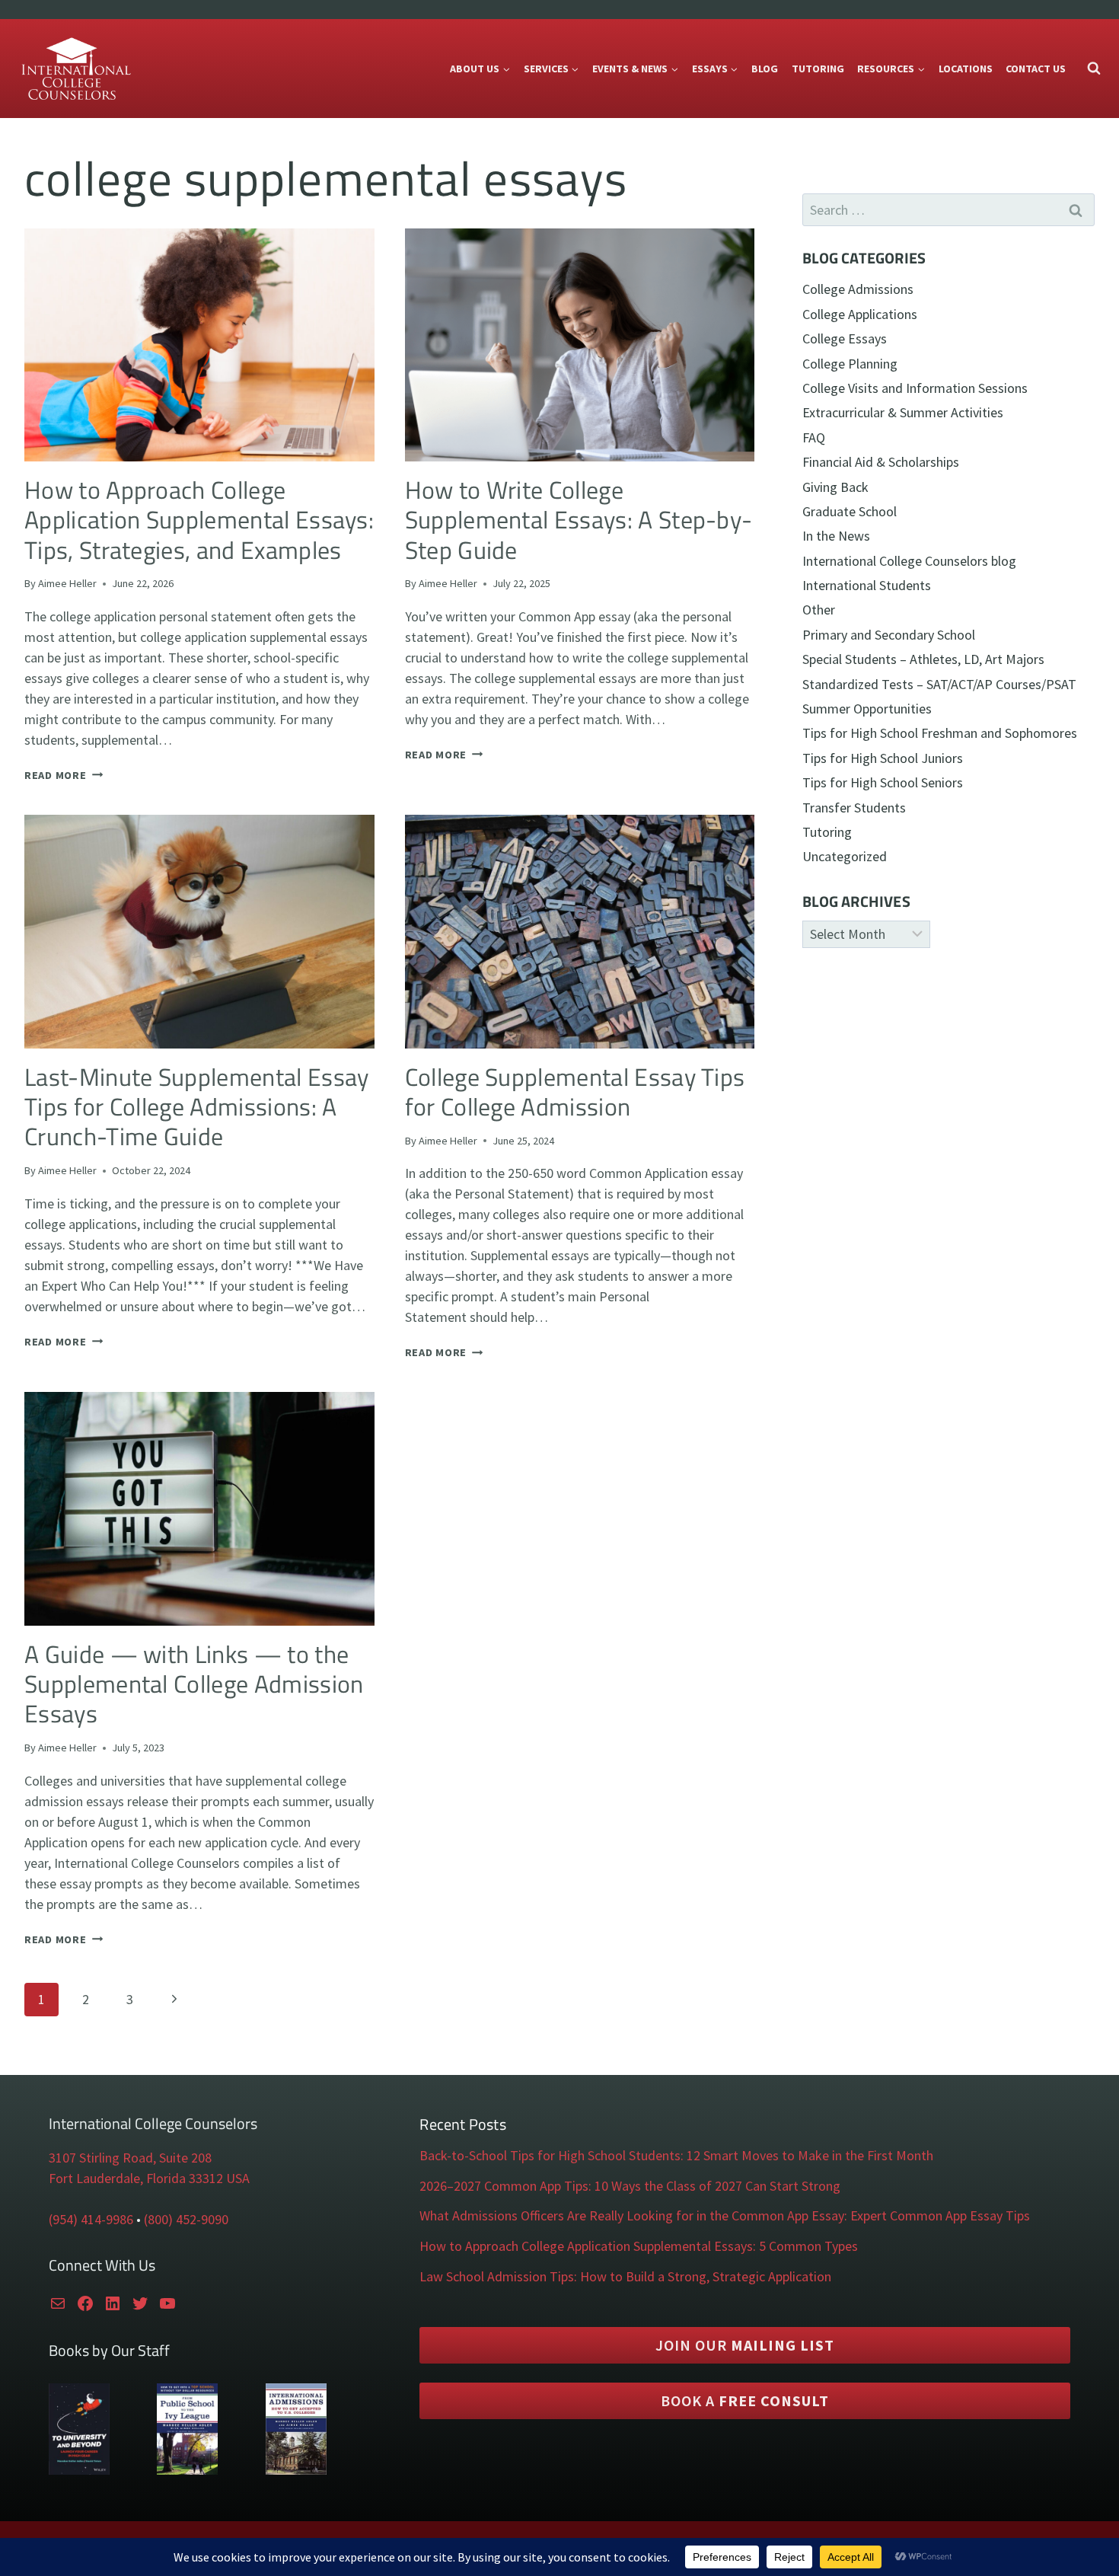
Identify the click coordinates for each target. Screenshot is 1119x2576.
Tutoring (818, 69)
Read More (64, 775)
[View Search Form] (1094, 69)
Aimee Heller (67, 583)
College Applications (860, 314)
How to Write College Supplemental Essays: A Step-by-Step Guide (579, 520)
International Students (867, 585)
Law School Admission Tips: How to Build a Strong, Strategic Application (625, 2276)
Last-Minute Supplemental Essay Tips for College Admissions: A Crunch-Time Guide (196, 1107)
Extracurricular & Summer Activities (903, 412)
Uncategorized (845, 856)
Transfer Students (854, 808)
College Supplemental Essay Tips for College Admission (575, 1092)
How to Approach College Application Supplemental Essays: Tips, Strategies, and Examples (199, 520)
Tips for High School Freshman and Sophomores (940, 733)
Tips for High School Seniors (883, 782)
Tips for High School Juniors (883, 758)
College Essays (845, 338)
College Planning (850, 364)
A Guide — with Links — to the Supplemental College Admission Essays (194, 1684)
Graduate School (850, 511)
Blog (765, 69)
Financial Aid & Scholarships (881, 462)
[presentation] (199, 345)
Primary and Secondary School (889, 635)
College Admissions (858, 289)
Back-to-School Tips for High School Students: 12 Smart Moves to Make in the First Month (676, 2155)
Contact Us (1036, 69)
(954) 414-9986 (91, 2219)
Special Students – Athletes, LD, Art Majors (923, 659)
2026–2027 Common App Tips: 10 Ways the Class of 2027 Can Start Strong (630, 2186)
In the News (836, 536)
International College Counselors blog (909, 561)
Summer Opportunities (867, 709)
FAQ (814, 437)
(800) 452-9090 (186, 2219)
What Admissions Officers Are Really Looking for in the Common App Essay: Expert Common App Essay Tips (725, 2215)
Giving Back (835, 487)
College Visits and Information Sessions (915, 388)
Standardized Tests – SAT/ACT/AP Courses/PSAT (939, 684)
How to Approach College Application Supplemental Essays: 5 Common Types (639, 2246)
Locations (966, 69)
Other (819, 610)
